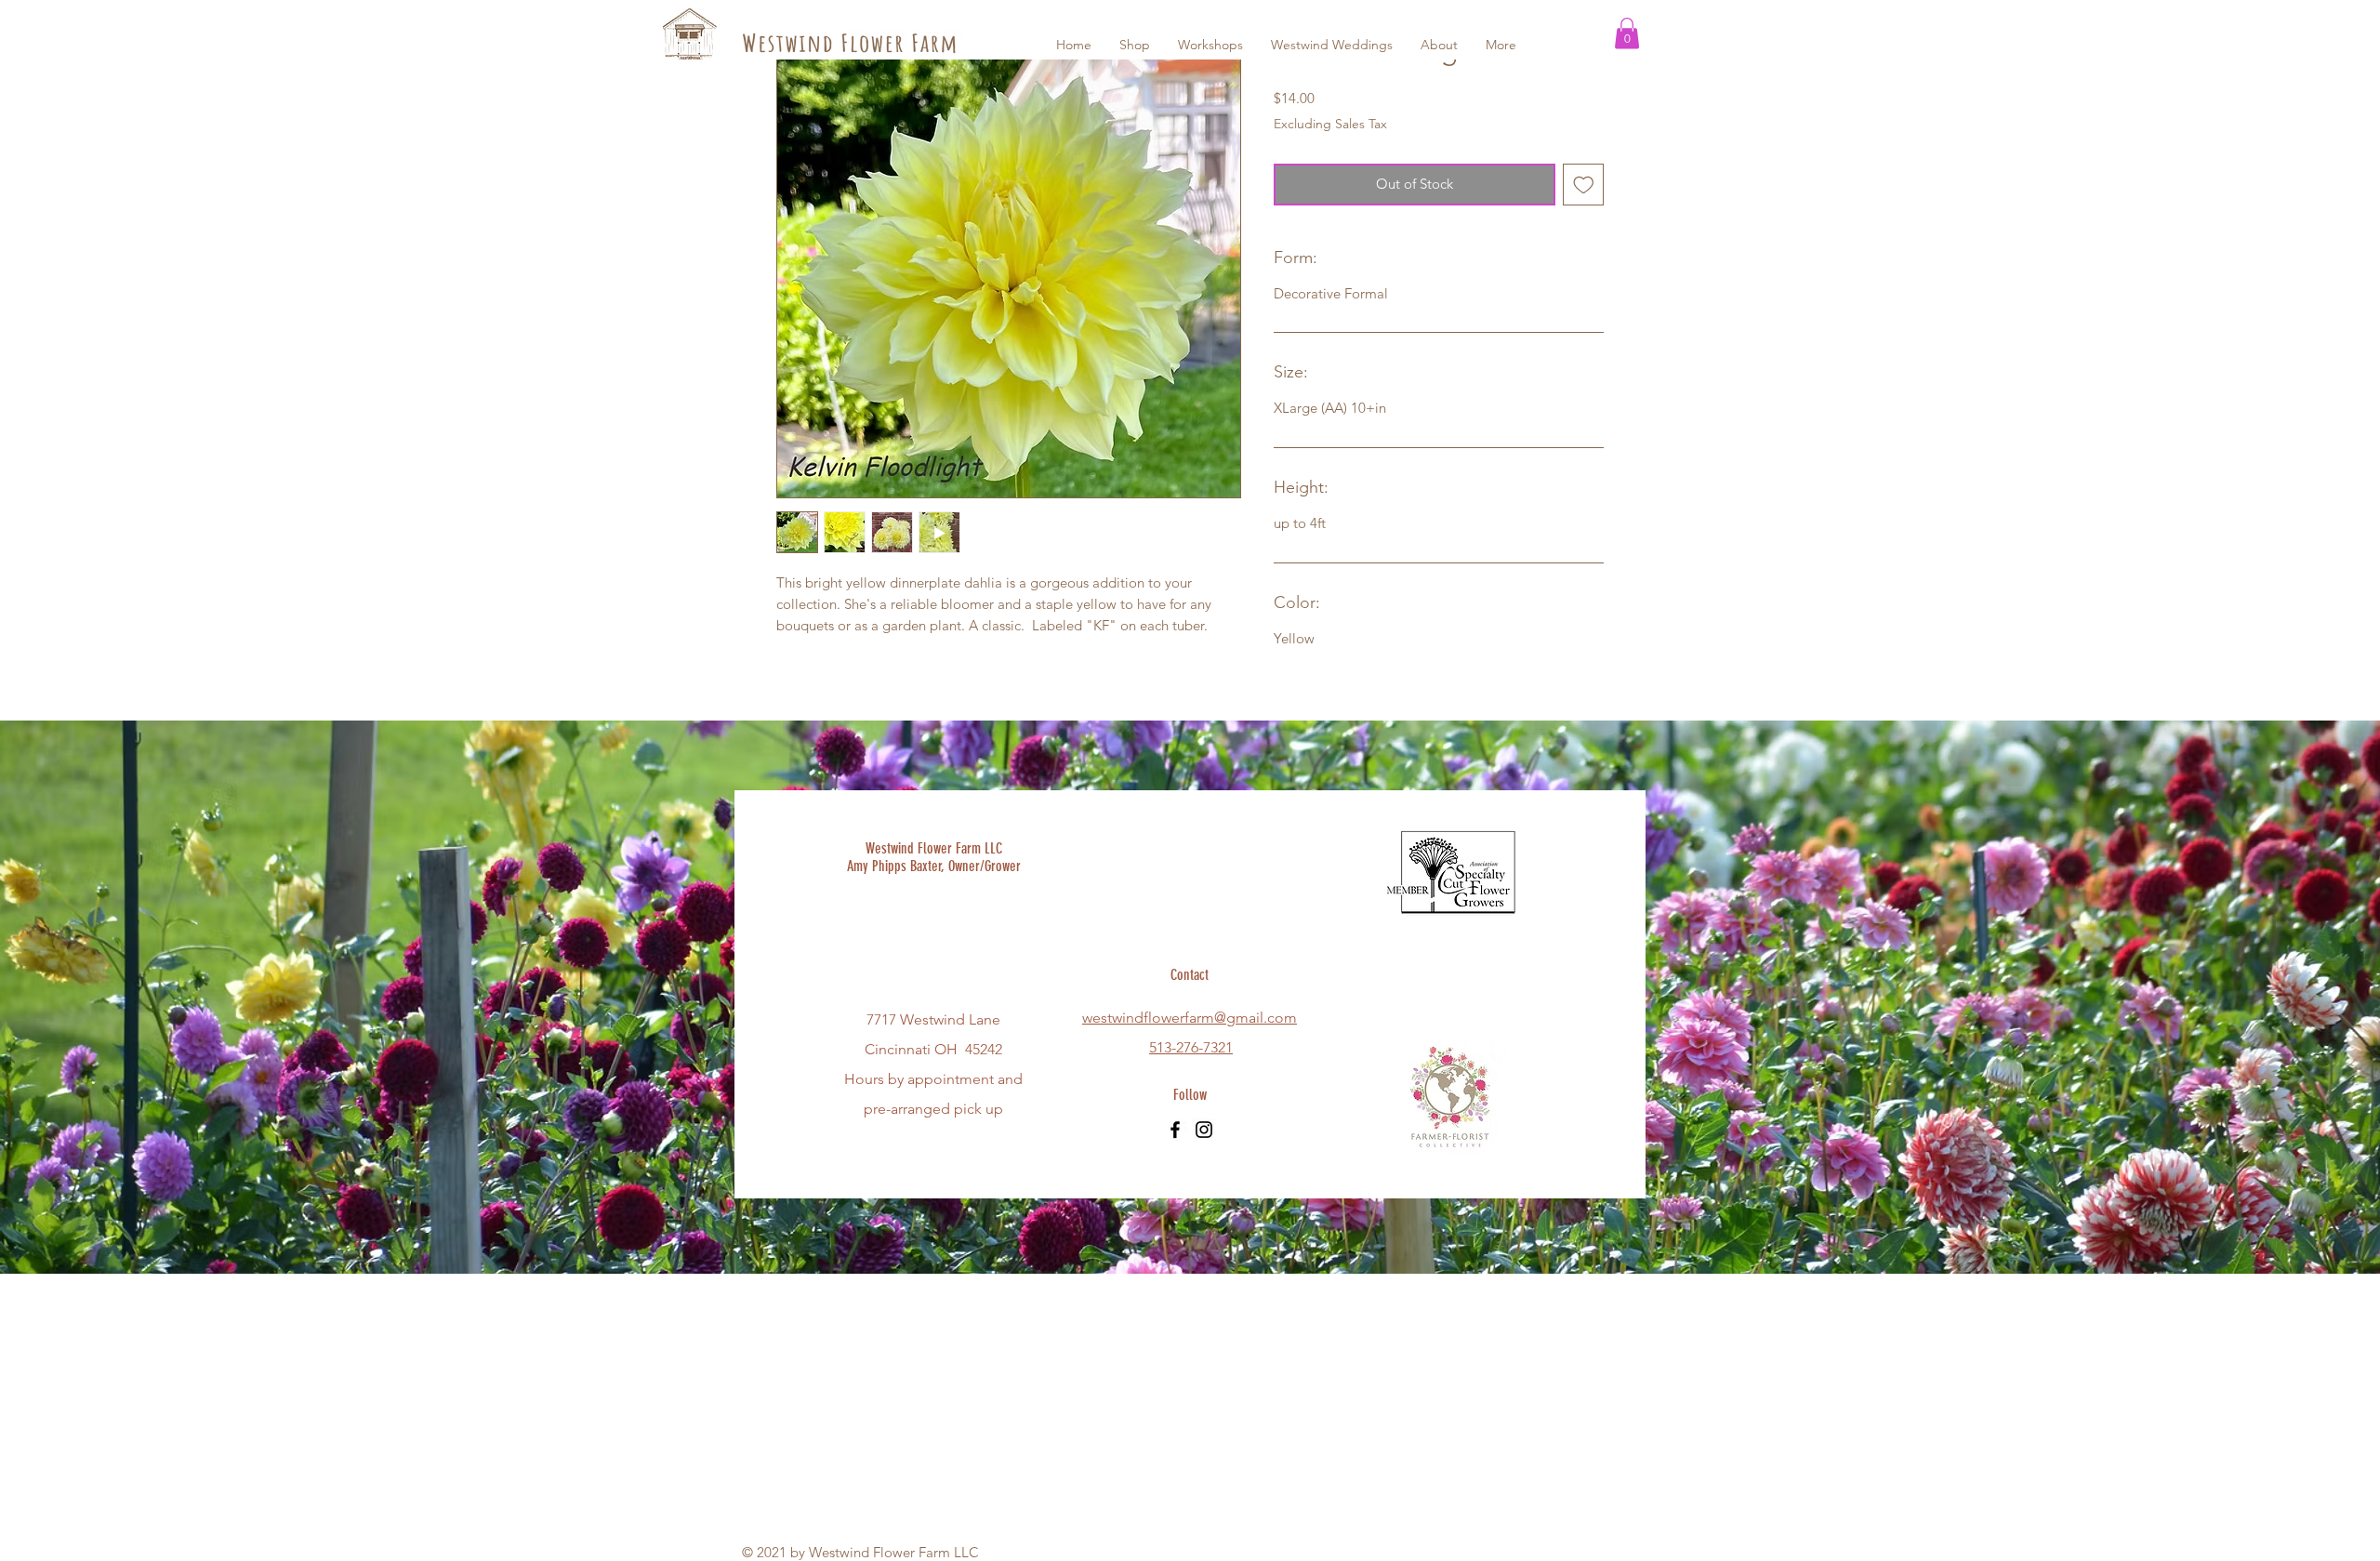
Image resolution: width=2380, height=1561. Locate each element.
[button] (1627, 33)
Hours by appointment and (933, 1079)
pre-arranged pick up (933, 1109)
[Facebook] (1175, 1130)
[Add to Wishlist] (1584, 185)
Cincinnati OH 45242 (933, 1049)
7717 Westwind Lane (933, 1019)
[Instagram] (1204, 1130)
